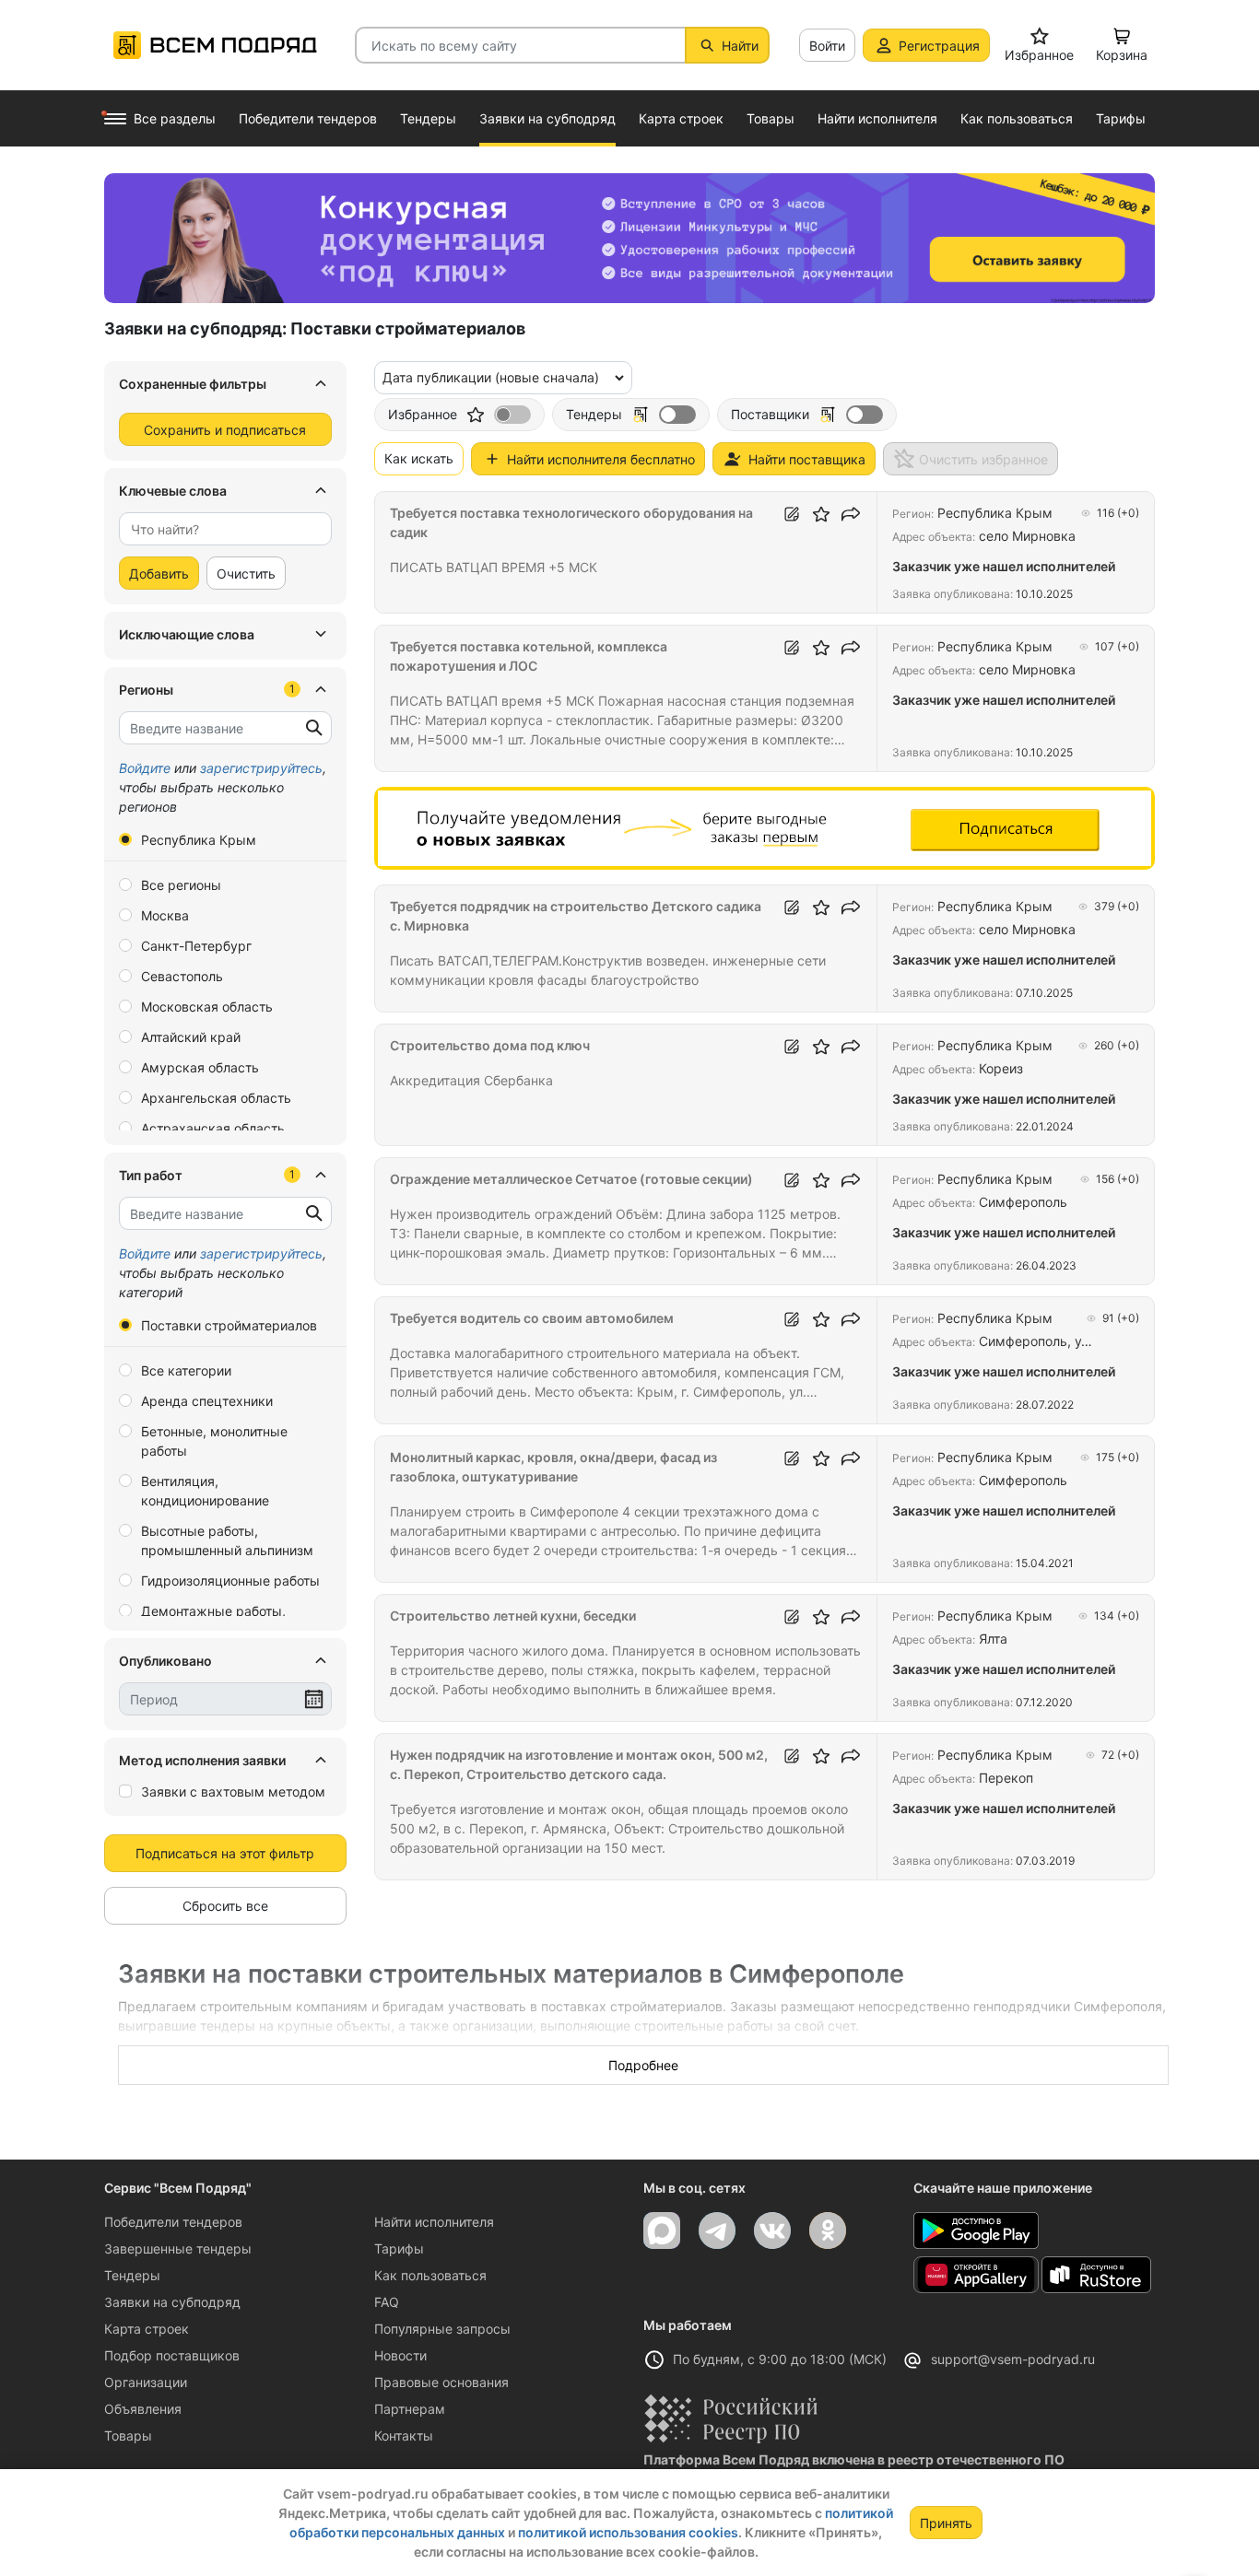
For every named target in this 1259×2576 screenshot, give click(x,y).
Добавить (159, 574)
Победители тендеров (173, 2222)
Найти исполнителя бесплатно (601, 459)
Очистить (246, 574)
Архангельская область (216, 1098)
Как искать (419, 458)
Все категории (186, 1370)
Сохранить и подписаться (225, 430)
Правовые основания (441, 2382)
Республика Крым (199, 840)
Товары (128, 2435)
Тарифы (399, 2248)
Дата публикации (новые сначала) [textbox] (491, 377)
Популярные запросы (442, 2329)
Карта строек (147, 2329)
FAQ (387, 2302)
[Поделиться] (851, 514)
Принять (946, 2523)
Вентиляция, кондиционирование (205, 1491)
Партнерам (410, 2409)
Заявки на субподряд (172, 2302)
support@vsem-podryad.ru (1013, 2359)
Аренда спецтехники (207, 1401)
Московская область (207, 1007)
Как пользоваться (430, 2275)
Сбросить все (225, 1906)
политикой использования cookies (628, 2532)
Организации (146, 2382)
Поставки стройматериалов (229, 1325)
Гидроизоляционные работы (230, 1581)
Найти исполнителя (434, 2222)
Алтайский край (191, 1037)
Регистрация (939, 46)
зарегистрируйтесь (261, 768)
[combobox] (225, 529)
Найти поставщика (807, 459)
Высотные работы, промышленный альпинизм (227, 1540)
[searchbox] (218, 529)
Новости (400, 2355)
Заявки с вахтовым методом (233, 1791)
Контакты (404, 2435)
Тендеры (132, 2275)
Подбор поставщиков (172, 2355)
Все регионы (181, 885)
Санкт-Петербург (196, 946)
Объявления (143, 2409)
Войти (827, 46)
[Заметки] (792, 514)
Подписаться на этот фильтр (225, 1853)
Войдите (145, 768)
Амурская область (200, 1067)
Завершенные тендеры (178, 2248)
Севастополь (182, 976)
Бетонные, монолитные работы (214, 1441)
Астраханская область (213, 1128)
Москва (165, 915)
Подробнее (643, 2065)
